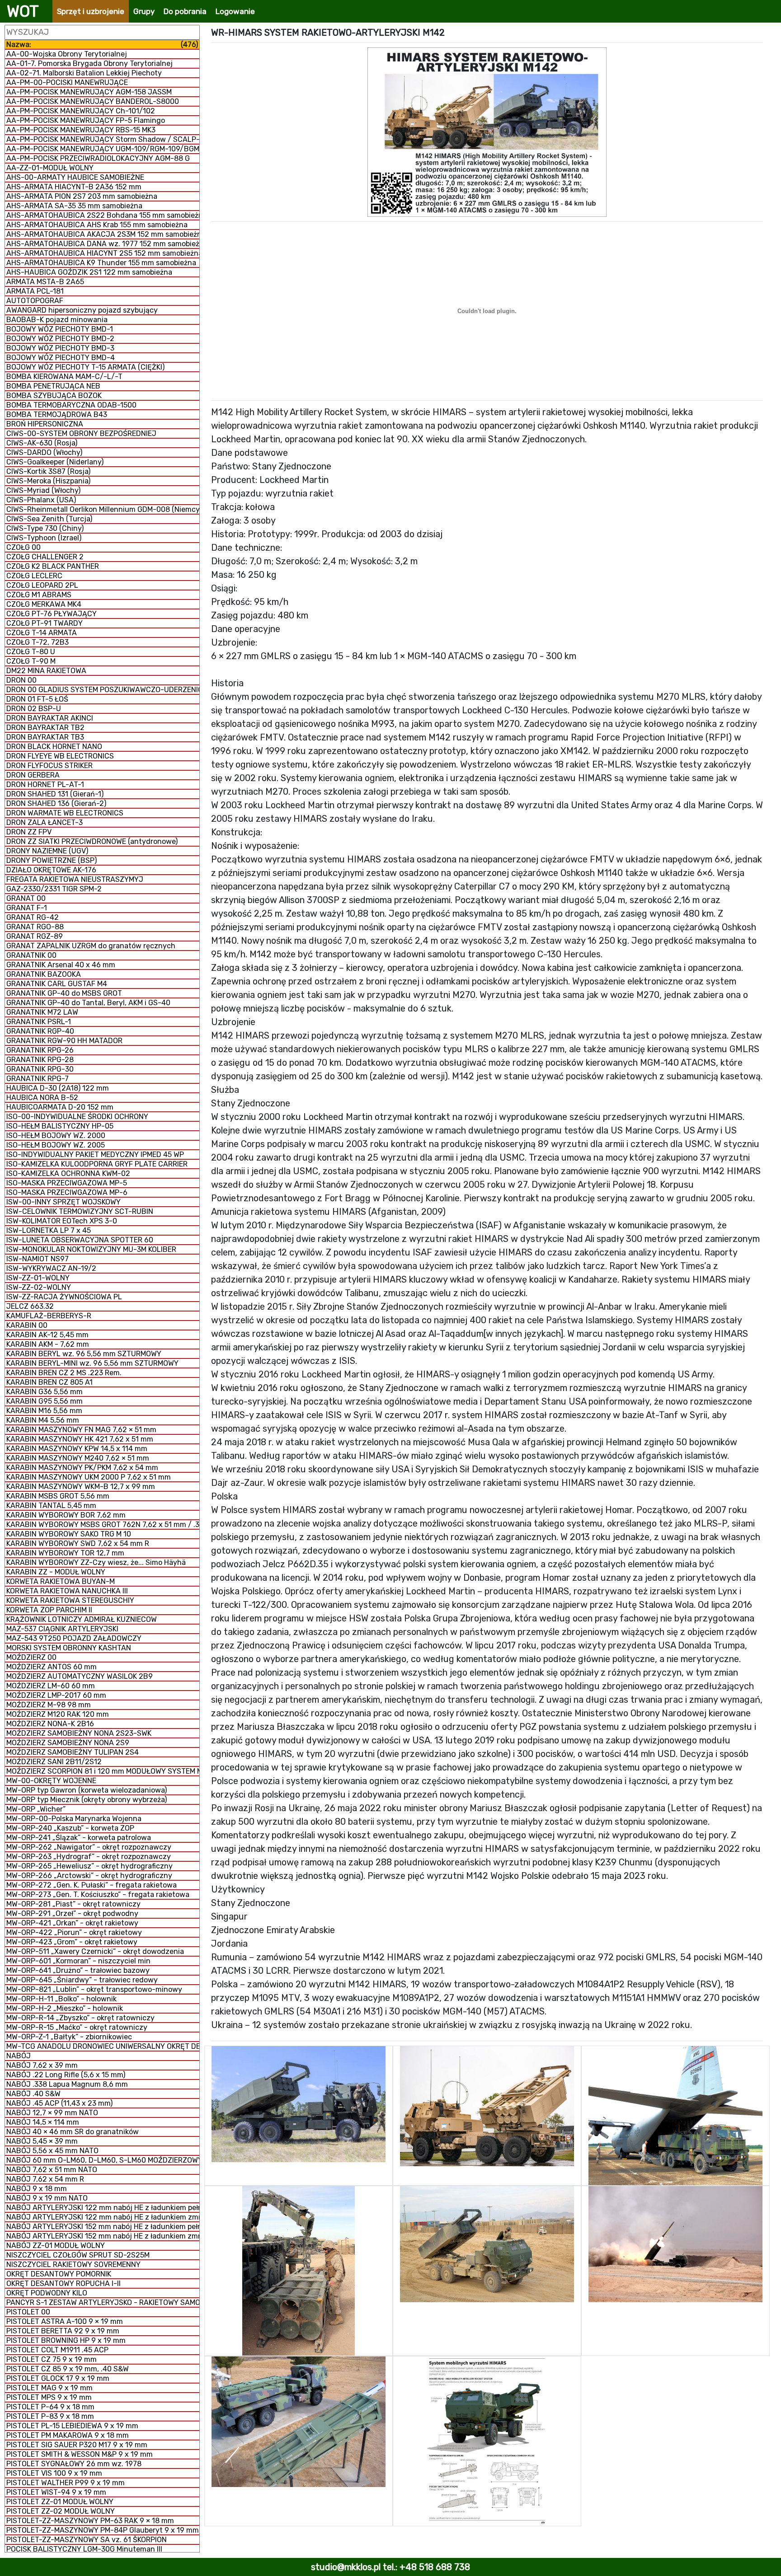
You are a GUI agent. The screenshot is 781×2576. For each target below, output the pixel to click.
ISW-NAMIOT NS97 (38, 1259)
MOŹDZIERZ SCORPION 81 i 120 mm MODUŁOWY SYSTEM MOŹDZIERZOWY (103, 1771)
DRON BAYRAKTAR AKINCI (50, 718)
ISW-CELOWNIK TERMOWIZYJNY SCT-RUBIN (80, 1211)
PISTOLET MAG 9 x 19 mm (49, 2388)
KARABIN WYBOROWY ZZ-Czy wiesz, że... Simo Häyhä (96, 1562)
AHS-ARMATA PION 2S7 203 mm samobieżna (82, 196)
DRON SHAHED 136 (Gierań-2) (56, 803)
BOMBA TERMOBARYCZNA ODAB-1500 (71, 405)
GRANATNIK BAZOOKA (44, 974)
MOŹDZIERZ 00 (31, 1657)
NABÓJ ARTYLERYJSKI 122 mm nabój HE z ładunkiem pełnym (103, 2208)
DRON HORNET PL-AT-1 (45, 785)
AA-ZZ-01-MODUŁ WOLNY (50, 168)
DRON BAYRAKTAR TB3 (45, 737)
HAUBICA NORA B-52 (42, 1098)
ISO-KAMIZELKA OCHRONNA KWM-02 (68, 1173)
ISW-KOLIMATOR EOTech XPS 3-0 (62, 1221)
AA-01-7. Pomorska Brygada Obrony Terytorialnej (89, 63)
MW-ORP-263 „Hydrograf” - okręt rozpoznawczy (89, 1857)
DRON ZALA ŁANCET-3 (45, 822)
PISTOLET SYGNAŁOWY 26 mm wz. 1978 (74, 2464)
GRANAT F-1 (27, 908)
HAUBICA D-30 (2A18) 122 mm (58, 1088)
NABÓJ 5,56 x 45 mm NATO (52, 2151)
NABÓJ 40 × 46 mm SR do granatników (73, 2132)
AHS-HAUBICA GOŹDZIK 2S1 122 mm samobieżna (89, 272)
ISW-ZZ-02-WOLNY (39, 1287)
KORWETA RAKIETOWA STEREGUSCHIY (70, 1600)
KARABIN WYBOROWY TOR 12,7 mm (65, 1553)
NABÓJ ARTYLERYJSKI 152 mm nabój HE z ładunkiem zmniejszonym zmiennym (103, 2236)
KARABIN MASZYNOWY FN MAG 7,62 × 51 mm (81, 1430)
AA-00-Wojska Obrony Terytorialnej (67, 54)
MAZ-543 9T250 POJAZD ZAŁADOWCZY (74, 1638)
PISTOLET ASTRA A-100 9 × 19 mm (65, 2321)
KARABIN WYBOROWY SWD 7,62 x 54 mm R (78, 1543)
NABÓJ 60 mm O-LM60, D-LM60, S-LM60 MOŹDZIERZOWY (103, 2160)
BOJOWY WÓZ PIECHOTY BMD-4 (61, 358)
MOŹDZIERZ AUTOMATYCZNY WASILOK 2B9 (80, 1676)
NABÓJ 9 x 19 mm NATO (47, 2198)
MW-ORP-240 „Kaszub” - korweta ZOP (70, 1828)
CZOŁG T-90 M (31, 661)
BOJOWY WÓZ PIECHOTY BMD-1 (60, 329)
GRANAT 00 (26, 898)
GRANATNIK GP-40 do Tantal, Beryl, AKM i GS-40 (88, 1003)
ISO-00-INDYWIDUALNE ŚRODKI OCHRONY (77, 1117)
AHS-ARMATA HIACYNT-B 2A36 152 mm (74, 187)
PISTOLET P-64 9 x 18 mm (50, 2407)
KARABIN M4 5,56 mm (43, 1420)
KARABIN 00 (27, 1325)
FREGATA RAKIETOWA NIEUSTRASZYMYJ (75, 879)
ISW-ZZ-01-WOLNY (38, 1278)
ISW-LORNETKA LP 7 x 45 (49, 1230)
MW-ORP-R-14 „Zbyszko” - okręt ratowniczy (80, 2018)
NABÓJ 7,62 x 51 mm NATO (52, 2170)
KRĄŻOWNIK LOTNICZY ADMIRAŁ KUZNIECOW (82, 1619)
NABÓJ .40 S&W (33, 2094)
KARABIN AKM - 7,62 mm (48, 1344)
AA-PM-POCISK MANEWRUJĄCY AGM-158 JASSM (89, 92)
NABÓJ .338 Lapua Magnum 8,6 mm (67, 2084)
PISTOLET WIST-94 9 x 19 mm (56, 2492)
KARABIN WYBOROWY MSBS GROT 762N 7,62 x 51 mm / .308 (103, 1525)
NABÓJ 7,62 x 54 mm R (45, 2179)
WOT (23, 11)
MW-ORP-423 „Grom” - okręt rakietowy (72, 1942)
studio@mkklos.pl (346, 2567)
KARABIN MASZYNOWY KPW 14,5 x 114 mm (77, 1449)
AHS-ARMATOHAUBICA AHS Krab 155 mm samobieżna (97, 225)
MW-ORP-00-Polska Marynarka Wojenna (74, 1819)
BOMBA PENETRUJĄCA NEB (53, 386)
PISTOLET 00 (28, 2312)
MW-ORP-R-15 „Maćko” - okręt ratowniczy (77, 2027)
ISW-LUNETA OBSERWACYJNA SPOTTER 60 (80, 1240)
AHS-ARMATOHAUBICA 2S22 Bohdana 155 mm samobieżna (103, 215)
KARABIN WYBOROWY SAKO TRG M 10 (69, 1534)
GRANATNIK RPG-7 (38, 1079)
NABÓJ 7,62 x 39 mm (42, 2065)
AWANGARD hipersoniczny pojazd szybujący (82, 310)
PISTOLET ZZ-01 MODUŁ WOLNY (60, 2502)
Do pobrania (185, 11)
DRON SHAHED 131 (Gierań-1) (55, 794)
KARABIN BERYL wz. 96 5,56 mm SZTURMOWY (84, 1354)
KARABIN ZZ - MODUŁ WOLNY (56, 1572)
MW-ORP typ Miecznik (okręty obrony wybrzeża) (87, 1800)
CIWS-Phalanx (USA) (41, 500)
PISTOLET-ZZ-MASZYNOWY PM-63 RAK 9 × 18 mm (90, 2521)
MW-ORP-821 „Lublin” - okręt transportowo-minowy (94, 1989)
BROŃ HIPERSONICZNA (45, 424)
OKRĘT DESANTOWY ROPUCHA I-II (64, 2283)
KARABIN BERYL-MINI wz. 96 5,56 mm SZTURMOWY (92, 1363)
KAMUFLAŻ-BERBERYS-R (49, 1316)
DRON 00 (21, 680)
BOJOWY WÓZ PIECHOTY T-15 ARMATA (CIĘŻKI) (85, 367)
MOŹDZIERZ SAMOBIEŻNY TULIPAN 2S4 (73, 1752)
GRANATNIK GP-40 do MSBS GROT (64, 993)
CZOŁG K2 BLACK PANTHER (53, 566)
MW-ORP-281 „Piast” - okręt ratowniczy (73, 1904)
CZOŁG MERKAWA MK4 (44, 604)
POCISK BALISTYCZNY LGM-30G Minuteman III (84, 2549)
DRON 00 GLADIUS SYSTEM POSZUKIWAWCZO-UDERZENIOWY (103, 690)
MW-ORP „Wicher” (36, 1809)
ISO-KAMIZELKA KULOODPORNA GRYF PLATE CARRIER (97, 1164)
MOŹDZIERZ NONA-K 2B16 (50, 1724)
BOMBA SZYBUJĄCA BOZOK (54, 396)
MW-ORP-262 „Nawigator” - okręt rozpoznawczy (89, 1847)
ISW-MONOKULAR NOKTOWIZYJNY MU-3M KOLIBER (91, 1249)
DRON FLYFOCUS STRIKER (49, 766)
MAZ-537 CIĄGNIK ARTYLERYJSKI (62, 1629)
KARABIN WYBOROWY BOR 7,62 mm (66, 1515)
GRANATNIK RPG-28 (40, 1060)
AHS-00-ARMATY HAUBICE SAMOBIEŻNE (75, 177)
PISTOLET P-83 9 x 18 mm (50, 2416)
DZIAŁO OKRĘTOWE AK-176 (51, 870)
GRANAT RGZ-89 (35, 936)
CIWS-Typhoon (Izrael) (44, 538)
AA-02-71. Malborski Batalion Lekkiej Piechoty (84, 73)
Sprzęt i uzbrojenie (91, 11)
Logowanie (235, 11)
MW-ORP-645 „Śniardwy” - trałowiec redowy (82, 1980)
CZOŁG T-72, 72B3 (38, 642)
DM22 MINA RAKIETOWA (46, 671)
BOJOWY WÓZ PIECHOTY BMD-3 (60, 348)
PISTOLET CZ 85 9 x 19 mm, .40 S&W (68, 2369)
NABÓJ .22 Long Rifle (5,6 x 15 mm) (66, 2075)
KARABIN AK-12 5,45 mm (47, 1335)
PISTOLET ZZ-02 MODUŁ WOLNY (61, 2511)
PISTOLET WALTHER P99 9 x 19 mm (66, 2483)
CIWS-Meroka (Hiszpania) (48, 481)
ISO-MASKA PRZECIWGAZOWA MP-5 (67, 1183)
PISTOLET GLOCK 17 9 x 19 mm (58, 2378)
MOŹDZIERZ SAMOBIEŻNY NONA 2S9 (68, 1743)
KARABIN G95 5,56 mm (45, 1401)
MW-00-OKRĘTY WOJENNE (51, 1781)
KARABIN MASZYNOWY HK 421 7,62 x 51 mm (80, 1439)
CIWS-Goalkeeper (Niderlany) (55, 462)
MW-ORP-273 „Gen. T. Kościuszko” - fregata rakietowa (98, 1895)
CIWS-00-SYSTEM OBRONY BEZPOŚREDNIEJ (81, 433)
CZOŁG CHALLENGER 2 (45, 557)
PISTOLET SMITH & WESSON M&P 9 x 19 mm (80, 2454)
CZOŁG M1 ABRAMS (39, 595)
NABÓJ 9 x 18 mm (37, 2189)
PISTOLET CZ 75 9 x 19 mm (52, 2359)
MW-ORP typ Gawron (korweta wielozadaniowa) (87, 1790)
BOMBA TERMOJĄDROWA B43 (57, 415)
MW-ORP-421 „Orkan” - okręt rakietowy (72, 1923)
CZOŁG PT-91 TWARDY (45, 623)
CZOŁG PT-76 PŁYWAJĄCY (52, 614)
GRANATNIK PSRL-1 (39, 1022)
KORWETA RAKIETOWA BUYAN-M (61, 1581)
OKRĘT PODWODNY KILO (47, 2293)
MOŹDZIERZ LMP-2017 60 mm (56, 1695)
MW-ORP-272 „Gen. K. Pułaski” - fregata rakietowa (92, 1885)
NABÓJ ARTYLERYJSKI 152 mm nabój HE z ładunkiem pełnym (103, 2227)
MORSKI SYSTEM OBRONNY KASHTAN (69, 1648)
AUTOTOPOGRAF (35, 301)
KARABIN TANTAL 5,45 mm (51, 1506)
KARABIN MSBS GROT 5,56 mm (58, 1496)
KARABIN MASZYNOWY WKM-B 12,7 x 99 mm (81, 1487)
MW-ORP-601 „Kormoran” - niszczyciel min (78, 1961)
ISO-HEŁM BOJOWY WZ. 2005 (56, 1145)
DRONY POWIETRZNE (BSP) (52, 860)
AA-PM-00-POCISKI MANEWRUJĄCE (67, 82)
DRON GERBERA (33, 775)
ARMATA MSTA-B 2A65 (45, 282)
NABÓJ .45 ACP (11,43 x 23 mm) (59, 2103)
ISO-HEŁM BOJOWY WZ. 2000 (56, 1136)
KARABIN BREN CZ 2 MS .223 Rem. (64, 1373)
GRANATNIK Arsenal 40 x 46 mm (61, 965)
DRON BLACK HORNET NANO (54, 747)
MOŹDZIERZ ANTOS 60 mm (52, 1667)
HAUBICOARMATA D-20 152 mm (60, 1107)
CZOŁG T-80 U (31, 652)
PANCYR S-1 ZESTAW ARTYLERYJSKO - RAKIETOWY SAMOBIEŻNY (103, 2302)
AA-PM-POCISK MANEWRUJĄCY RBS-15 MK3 (81, 130)
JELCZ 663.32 (30, 1306)
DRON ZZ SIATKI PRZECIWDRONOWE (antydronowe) (92, 841)
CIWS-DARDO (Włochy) (44, 452)
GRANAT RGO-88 (35, 927)
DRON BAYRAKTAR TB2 (45, 728)
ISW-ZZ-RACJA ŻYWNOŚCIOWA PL (64, 1297)
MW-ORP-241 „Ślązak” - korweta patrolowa (79, 1838)
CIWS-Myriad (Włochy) (43, 490)
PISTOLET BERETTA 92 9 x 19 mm (63, 2331)
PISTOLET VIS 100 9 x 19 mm (54, 2473)
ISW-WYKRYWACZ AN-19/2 (51, 1268)
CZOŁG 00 (24, 547)
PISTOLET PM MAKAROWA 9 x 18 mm (68, 2435)
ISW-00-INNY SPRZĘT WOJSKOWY (64, 1202)
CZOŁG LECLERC (34, 576)
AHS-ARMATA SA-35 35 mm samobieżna (74, 206)
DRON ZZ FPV (29, 832)
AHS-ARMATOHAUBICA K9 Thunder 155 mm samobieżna (101, 263)
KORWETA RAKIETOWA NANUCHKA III (67, 1591)
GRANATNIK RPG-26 (40, 1050)
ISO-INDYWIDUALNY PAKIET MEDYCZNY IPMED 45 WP (95, 1155)
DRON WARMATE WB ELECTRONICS (65, 813)
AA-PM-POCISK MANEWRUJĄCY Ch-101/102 (81, 111)
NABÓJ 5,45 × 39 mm (42, 2141)
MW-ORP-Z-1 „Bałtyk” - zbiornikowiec (69, 2037)
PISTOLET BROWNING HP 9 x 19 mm (66, 2340)
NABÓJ (19, 2056)
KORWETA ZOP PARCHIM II (49, 1610)
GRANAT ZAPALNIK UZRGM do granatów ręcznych (91, 946)
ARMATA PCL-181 (35, 291)
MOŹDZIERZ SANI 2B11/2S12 (54, 1762)
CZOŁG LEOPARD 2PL (42, 585)
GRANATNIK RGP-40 (40, 1031)
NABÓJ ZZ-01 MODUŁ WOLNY (56, 2246)
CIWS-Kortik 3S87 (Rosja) (48, 471)
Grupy (144, 11)
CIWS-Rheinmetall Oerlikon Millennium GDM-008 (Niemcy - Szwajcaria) (103, 509)
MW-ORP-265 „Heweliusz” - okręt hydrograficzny (89, 1866)
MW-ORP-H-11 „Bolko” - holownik (61, 1999)
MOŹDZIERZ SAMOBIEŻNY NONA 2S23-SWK (79, 1733)
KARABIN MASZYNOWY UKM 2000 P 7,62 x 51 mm (89, 1477)
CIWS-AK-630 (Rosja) (42, 443)
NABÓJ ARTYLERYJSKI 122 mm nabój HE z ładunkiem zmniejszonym (103, 2217)
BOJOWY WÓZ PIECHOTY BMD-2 (60, 339)
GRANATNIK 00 (31, 955)
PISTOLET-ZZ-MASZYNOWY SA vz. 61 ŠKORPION (87, 2540)
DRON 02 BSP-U (34, 709)
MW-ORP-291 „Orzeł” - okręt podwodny (72, 1913)
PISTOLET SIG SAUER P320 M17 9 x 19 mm (77, 2445)
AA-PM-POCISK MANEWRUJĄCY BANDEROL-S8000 (93, 101)
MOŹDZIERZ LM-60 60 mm (51, 1686)
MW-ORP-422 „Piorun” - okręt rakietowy (74, 1932)
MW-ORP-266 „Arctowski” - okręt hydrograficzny (89, 1876)
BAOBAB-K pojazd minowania (57, 320)
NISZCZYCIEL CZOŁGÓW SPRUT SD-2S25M (78, 2255)
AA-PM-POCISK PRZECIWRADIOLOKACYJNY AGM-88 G (98, 158)
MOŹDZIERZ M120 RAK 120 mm (58, 1714)
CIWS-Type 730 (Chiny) (45, 528)
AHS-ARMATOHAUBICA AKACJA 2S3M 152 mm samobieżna (103, 234)
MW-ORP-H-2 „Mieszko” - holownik (65, 2008)
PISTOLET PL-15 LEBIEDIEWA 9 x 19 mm (72, 2426)
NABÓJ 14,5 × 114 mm (43, 2122)
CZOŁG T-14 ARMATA (42, 633)
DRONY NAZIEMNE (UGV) (47, 851)
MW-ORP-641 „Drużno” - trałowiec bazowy (78, 1970)
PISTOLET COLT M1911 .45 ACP (57, 2350)
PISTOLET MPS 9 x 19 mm (49, 2397)
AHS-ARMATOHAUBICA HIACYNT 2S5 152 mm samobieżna (103, 253)
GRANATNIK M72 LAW (42, 1012)
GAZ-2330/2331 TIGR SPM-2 (54, 889)
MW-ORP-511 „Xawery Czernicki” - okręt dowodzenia (95, 1951)
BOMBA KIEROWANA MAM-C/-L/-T (64, 377)
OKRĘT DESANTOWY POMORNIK (59, 2274)
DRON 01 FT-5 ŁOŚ (37, 699)
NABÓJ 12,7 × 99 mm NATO (52, 2113)
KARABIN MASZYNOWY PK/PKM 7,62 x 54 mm (82, 1468)
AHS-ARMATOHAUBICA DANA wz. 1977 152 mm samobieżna (103, 244)
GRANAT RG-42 (33, 917)
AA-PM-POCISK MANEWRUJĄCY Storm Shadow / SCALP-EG (103, 139)
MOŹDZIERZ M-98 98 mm (49, 1705)
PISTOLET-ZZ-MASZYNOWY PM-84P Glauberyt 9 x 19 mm (103, 2530)
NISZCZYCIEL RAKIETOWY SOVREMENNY (73, 2265)
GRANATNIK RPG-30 (40, 1069)
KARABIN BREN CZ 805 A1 (49, 1382)
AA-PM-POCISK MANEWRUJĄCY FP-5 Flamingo (86, 120)
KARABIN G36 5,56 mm (45, 1392)
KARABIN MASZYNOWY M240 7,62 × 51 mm (78, 1458)
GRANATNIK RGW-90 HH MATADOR (64, 1041)
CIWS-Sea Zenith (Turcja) (49, 519)
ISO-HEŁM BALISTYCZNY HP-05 (60, 1126)
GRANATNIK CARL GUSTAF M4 (57, 984)
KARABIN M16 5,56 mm (44, 1411)
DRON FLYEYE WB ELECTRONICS (60, 756)
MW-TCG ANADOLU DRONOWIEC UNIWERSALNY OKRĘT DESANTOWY (103, 2046)
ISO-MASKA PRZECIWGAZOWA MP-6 (67, 1192)
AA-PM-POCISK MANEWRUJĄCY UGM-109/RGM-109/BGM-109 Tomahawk (103, 149)
